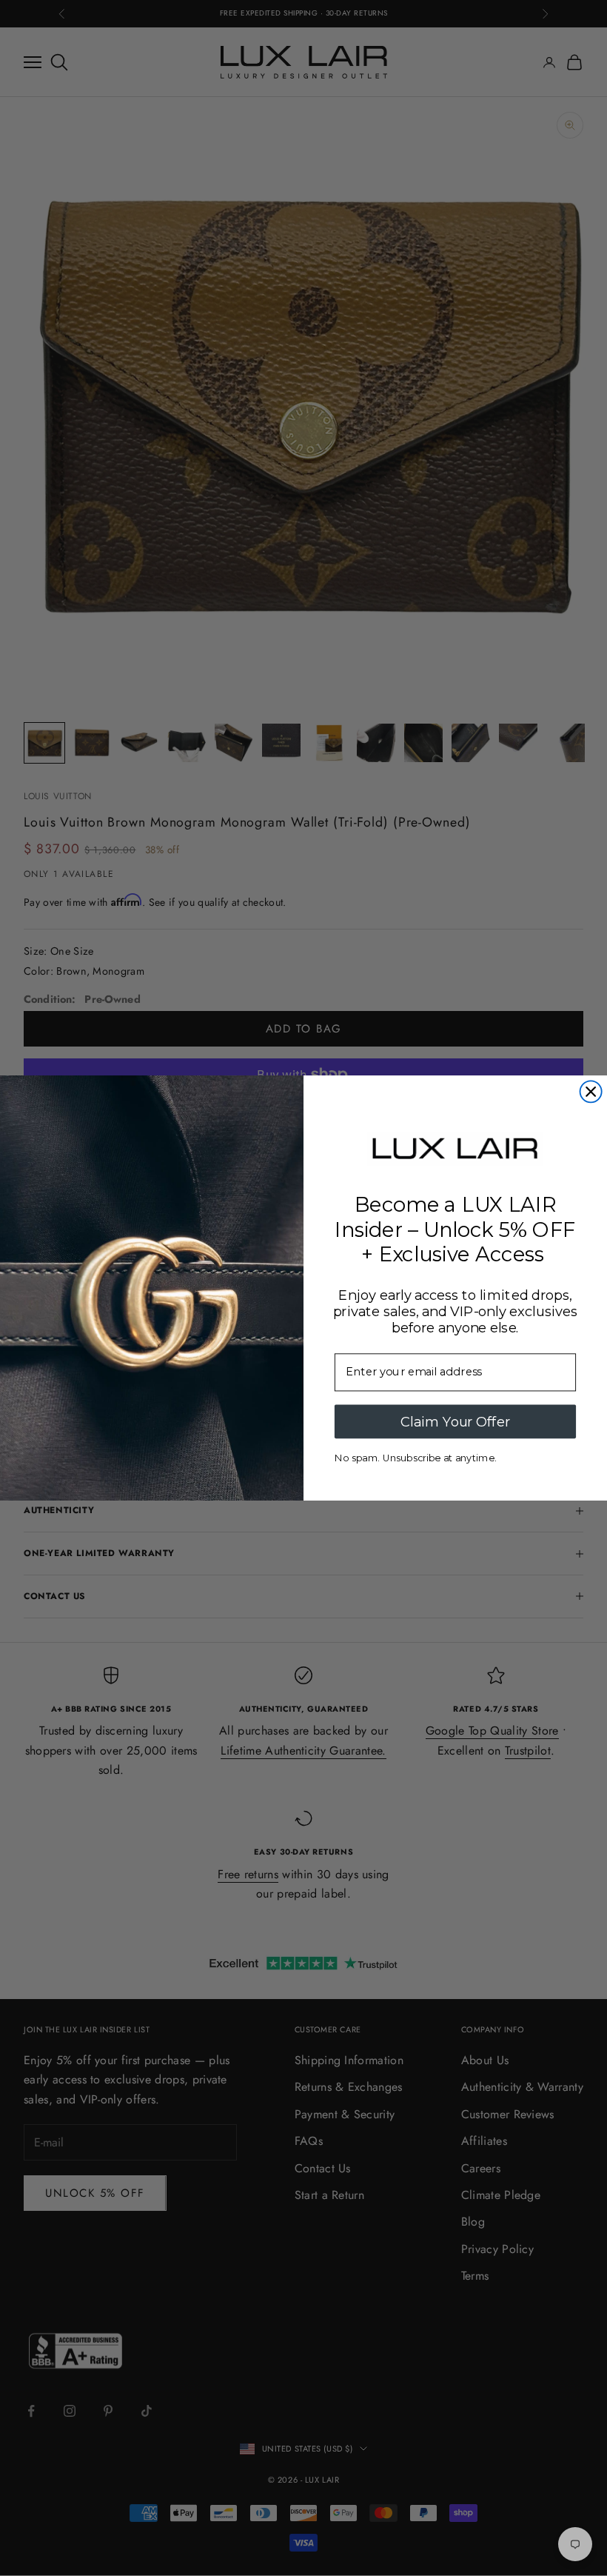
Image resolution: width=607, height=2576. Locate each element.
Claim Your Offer (455, 1421)
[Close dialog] (591, 1091)
